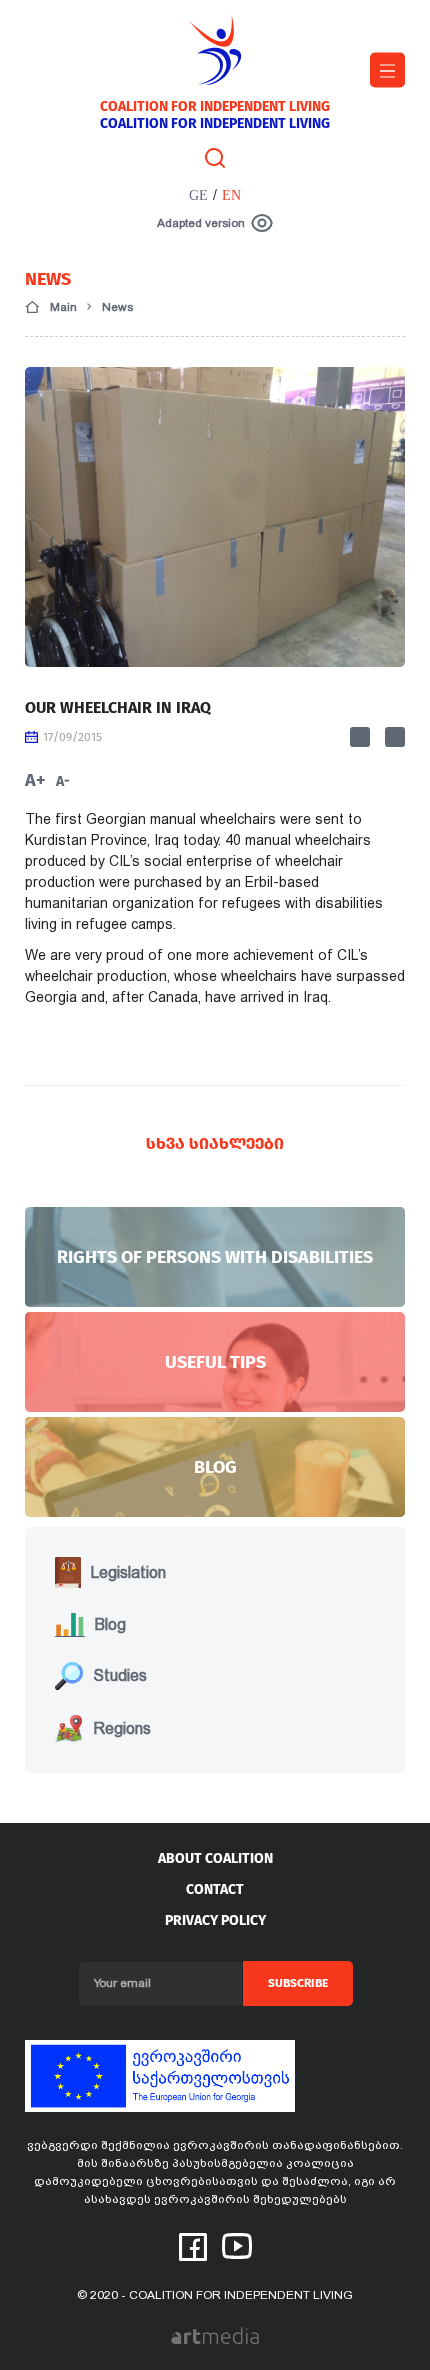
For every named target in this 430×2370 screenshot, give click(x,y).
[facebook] (193, 2246)
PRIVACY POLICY (215, 1920)
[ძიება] (215, 157)
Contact (215, 1889)
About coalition (215, 1858)
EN (231, 195)
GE (198, 195)
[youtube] (237, 2245)
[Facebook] (360, 737)
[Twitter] (395, 737)
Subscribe (298, 1983)
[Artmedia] (215, 2334)
